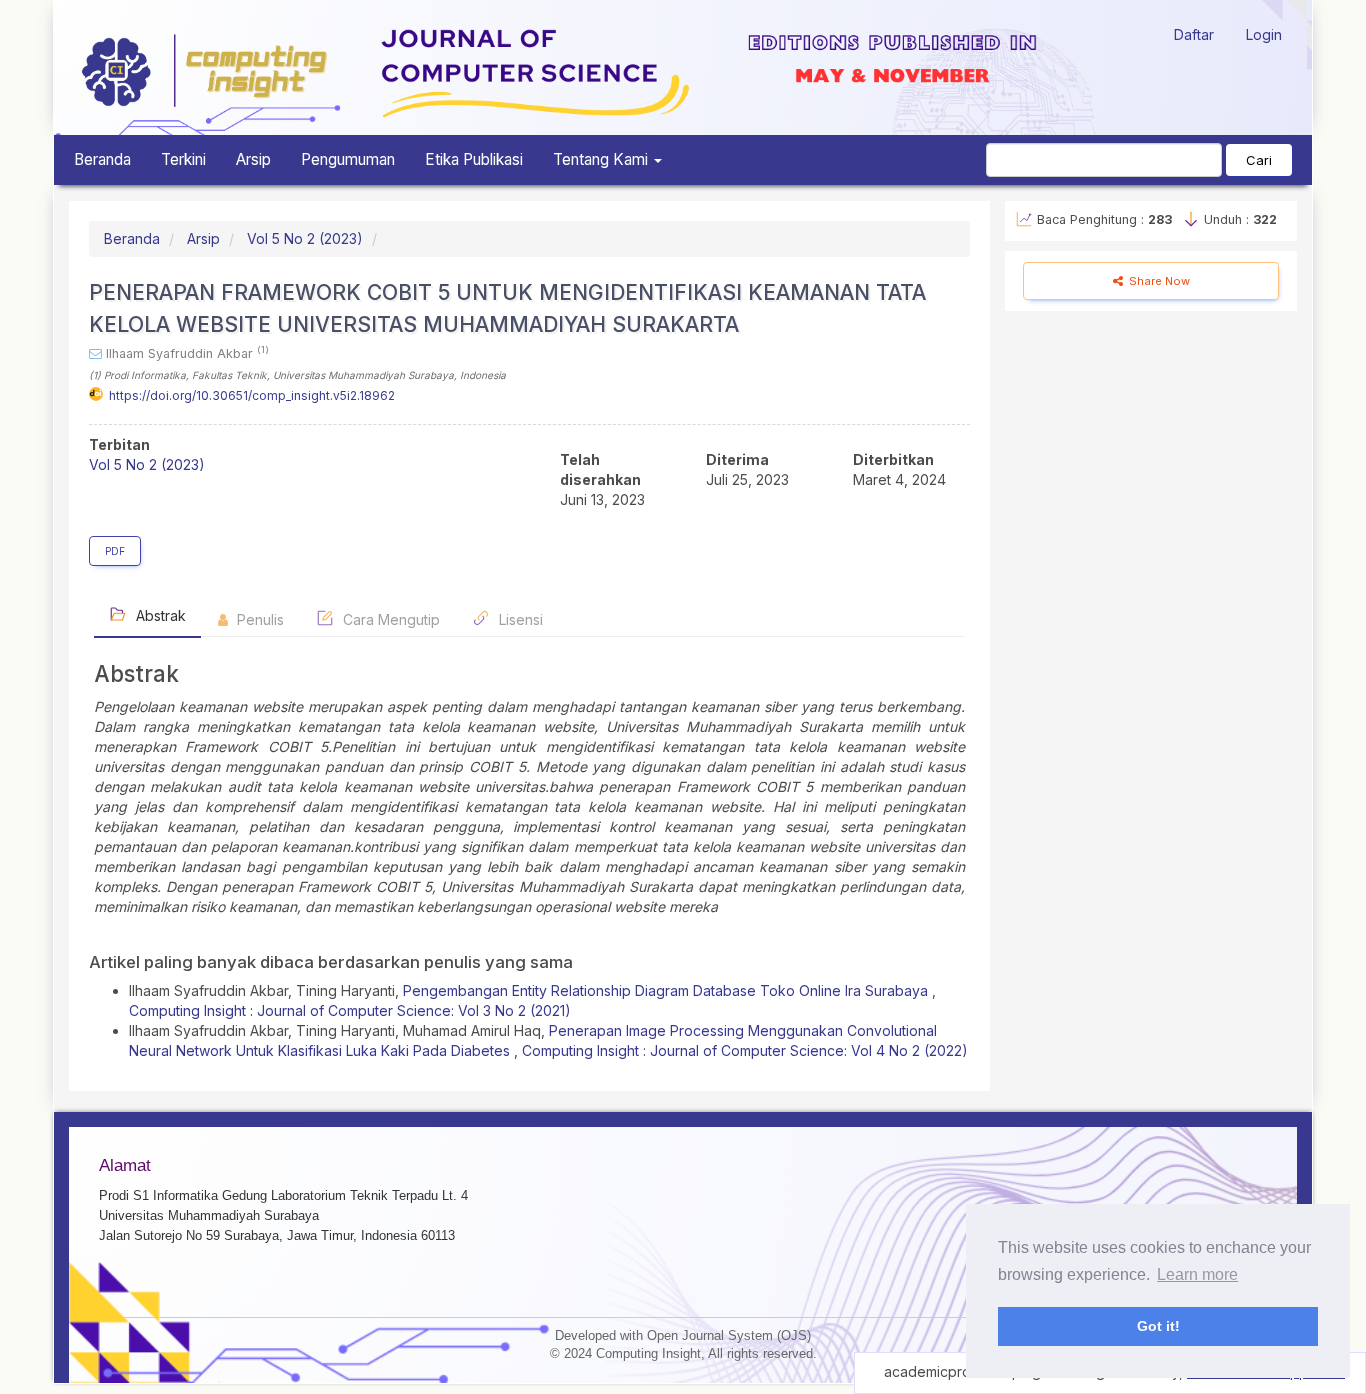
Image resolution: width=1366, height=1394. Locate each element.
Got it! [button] (1158, 1326)
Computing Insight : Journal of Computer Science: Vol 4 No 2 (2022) (745, 1050)
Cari (1259, 160)
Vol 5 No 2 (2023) (305, 238)
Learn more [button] (1197, 1274)
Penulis (258, 619)
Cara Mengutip (389, 619)
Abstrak (159, 615)
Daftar (1194, 34)
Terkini (183, 159)
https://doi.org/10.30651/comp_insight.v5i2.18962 (252, 395)
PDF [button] (115, 551)
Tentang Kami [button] (602, 159)
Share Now (1158, 281)
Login (1264, 34)
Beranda (102, 159)
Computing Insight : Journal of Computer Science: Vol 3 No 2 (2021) (350, 1010)
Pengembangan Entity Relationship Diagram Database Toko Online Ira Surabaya (667, 990)
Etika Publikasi (474, 159)
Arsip (253, 159)
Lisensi (519, 619)
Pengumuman (348, 159)
